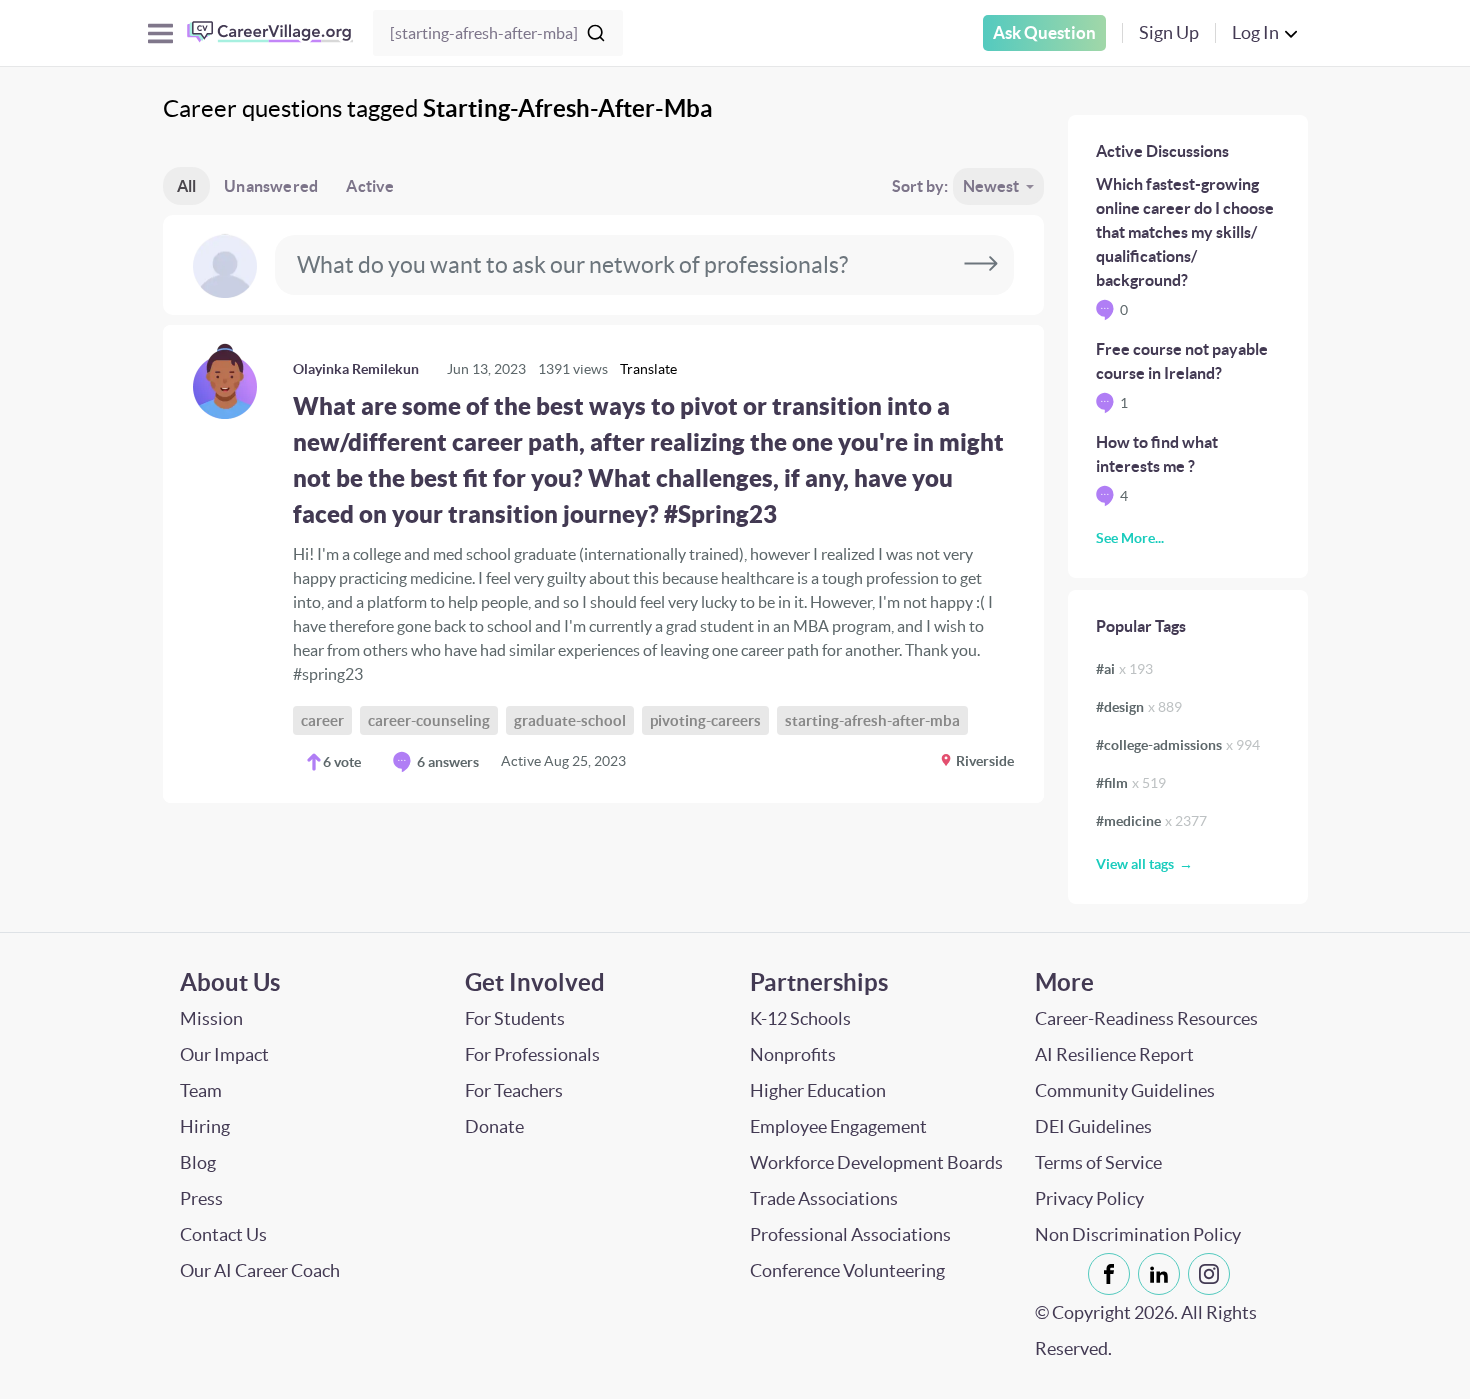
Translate (648, 369)
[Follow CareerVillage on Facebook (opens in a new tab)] (1113, 1274)
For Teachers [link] (514, 1090)
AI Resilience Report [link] (1114, 1054)
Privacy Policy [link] (1089, 1198)
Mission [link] (211, 1018)
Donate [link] (494, 1126)
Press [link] (201, 1198)
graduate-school (570, 720)
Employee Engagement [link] (838, 1126)
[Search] (596, 33)
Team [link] (201, 1090)
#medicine (1151, 821)
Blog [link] (198, 1162)
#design (1139, 707)
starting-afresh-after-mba (872, 720)
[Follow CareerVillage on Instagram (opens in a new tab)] (1213, 1274)
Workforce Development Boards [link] (876, 1162)
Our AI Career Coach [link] (260, 1270)
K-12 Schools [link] (800, 1018)
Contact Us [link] (223, 1234)
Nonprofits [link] (793, 1054)
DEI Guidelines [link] (1093, 1126)
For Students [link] (515, 1018)
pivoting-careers (705, 720)
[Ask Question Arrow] (981, 265)
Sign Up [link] (1169, 32)
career (322, 720)
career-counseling (429, 720)
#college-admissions (1178, 745)
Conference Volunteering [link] (847, 1270)
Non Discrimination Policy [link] (1138, 1234)
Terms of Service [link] (1098, 1162)
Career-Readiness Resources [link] (1146, 1018)
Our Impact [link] (224, 1054)
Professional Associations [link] (850, 1234)
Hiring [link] (205, 1126)
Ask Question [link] (1044, 32)
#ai (1124, 669)
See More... (1130, 538)
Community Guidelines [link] (1125, 1090)
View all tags (1135, 864)
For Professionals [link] (532, 1054)
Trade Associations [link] (824, 1198)
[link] (603, 564)
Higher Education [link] (818, 1090)
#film (1131, 783)
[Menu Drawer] (160, 33)
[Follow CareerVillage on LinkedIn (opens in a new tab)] (1163, 1274)
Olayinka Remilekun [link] (356, 369)
